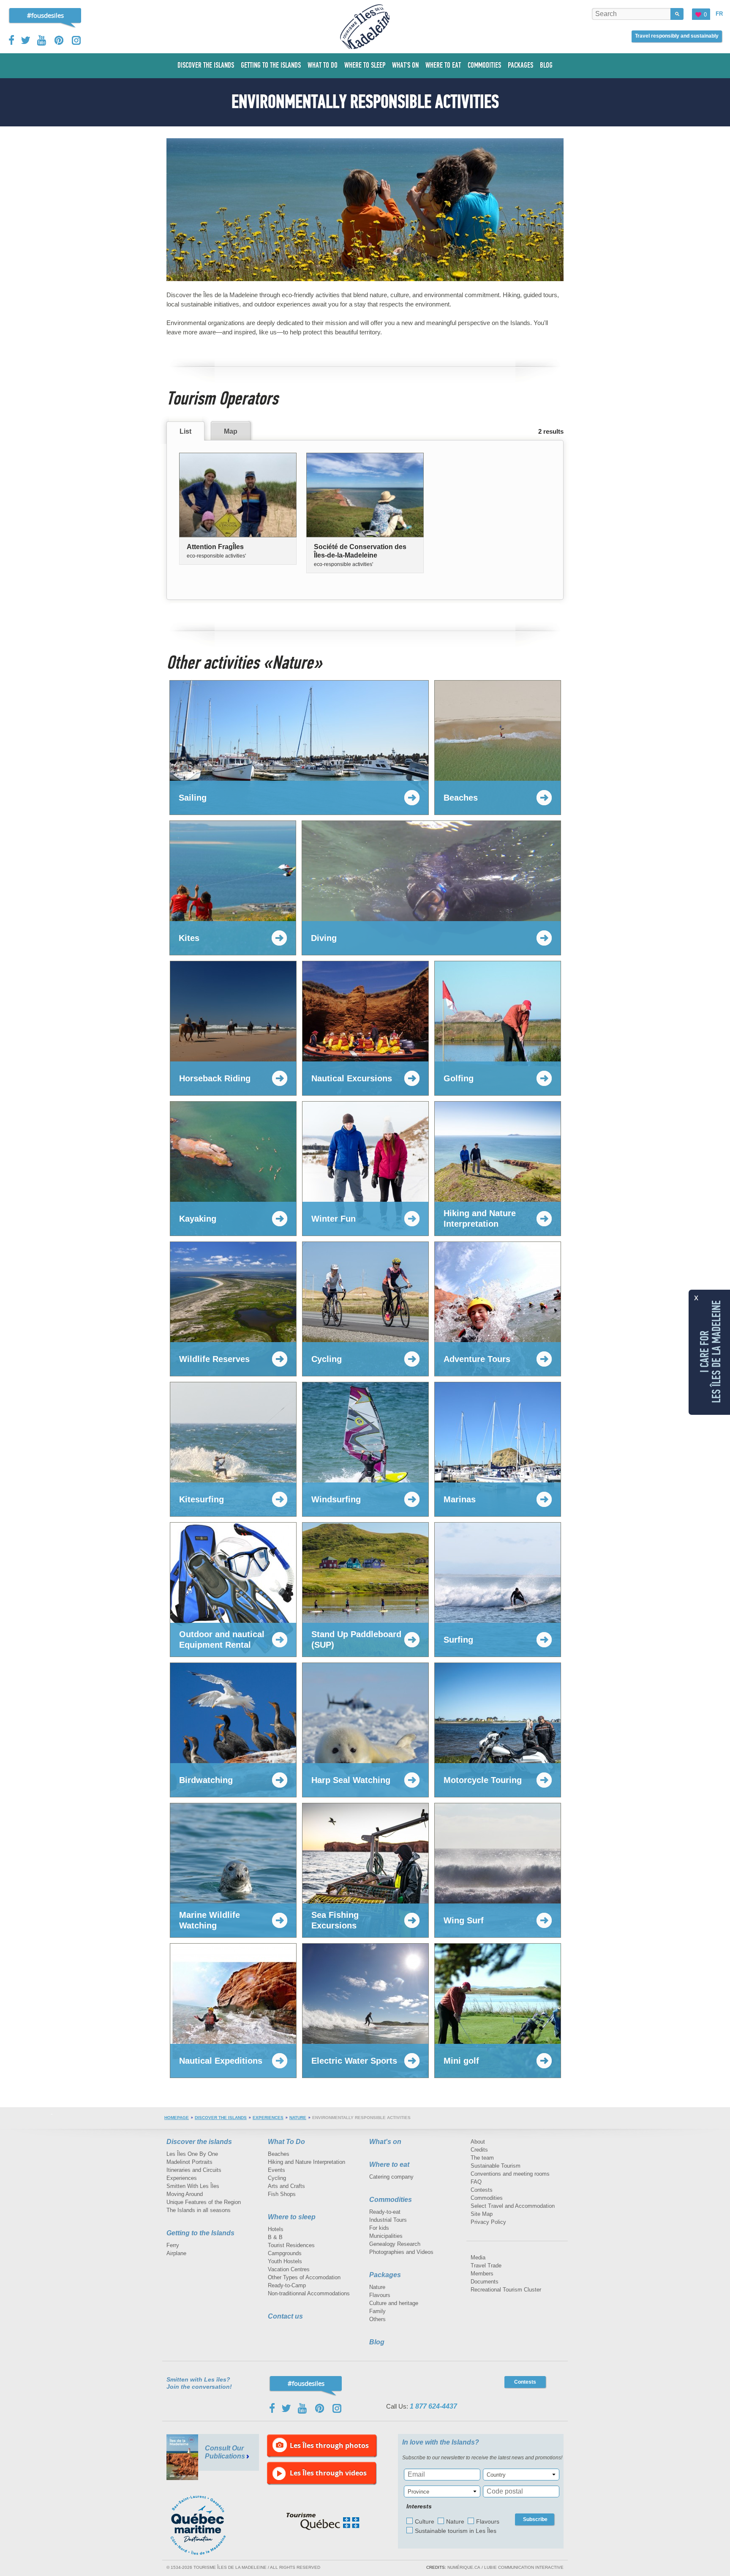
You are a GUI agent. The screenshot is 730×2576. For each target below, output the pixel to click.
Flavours (380, 2295)
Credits (479, 2150)
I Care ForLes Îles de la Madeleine (711, 1352)
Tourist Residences (291, 2245)
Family (377, 2311)
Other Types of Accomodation (304, 2277)
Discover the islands (221, 2118)
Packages (385, 2275)
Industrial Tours (388, 2220)
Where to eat (389, 2164)
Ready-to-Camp (287, 2285)
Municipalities (386, 2236)
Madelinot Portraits (189, 2162)
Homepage (177, 2118)
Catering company (391, 2177)
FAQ (476, 2182)
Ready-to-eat (385, 2212)
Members (482, 2274)
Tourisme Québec (323, 2521)
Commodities (391, 2200)
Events (276, 2170)
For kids (379, 2228)
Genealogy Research (395, 2244)
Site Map (482, 2214)
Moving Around (185, 2194)
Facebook (12, 40)
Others (377, 2319)
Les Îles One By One (192, 2154)
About (478, 2142)
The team (482, 2158)
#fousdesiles (45, 15)
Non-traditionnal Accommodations (309, 2293)
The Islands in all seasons (199, 2210)
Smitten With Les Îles (193, 2186)
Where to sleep (292, 2217)
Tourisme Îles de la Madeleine (365, 27)
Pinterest (59, 40)
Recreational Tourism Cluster (506, 2290)
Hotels (276, 2229)
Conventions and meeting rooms (510, 2174)
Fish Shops (282, 2194)
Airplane (176, 2253)
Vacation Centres (289, 2269)
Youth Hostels (285, 2261)
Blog (377, 2342)
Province (418, 2492)
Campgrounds (285, 2253)
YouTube (42, 40)
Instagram (76, 40)
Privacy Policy (488, 2222)
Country (496, 2475)
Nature (298, 2118)
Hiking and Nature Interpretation (306, 2162)
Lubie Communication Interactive (524, 2567)
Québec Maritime (207, 2525)
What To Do (286, 2142)
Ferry (173, 2245)
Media (478, 2257)
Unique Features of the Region (204, 2202)
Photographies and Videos (401, 2252)
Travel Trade (486, 2266)
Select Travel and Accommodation (513, 2206)
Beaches (279, 2154)
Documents (485, 2282)
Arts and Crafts (286, 2186)
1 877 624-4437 (433, 2406)
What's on (385, 2142)
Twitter (26, 40)
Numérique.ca (464, 2567)
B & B (275, 2237)
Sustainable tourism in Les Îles (456, 2531)
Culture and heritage (394, 2303)
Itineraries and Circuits (194, 2170)
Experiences (268, 2118)
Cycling (277, 2178)
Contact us (285, 2316)
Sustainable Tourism (496, 2166)
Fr (719, 14)
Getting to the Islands (200, 2233)
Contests (482, 2190)
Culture (425, 2521)
